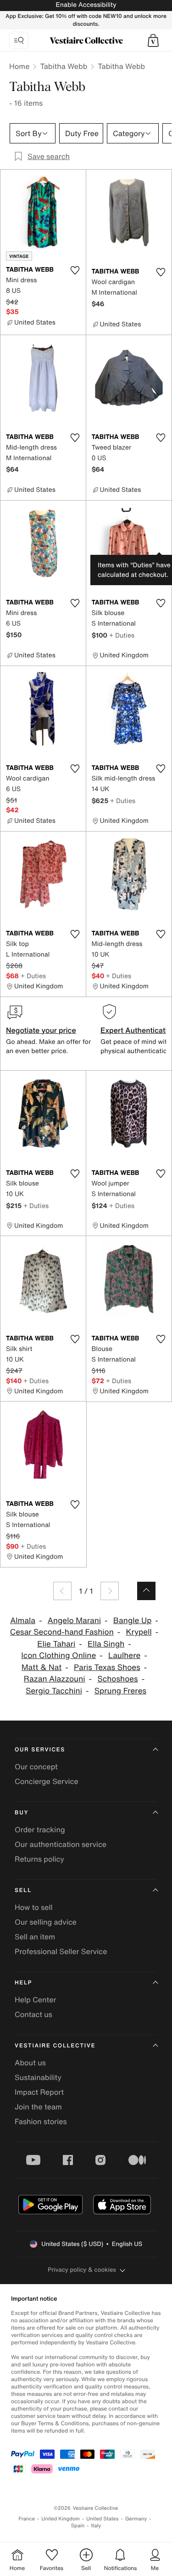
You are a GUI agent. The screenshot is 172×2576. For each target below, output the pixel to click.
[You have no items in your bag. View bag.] (153, 40)
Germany (136, 2519)
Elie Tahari (56, 1644)
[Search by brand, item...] (19, 40)
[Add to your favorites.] (75, 270)
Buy (22, 1813)
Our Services (40, 1750)
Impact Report (39, 2092)
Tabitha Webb (64, 66)
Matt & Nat (42, 1667)
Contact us (33, 2014)
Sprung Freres (120, 1691)
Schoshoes (117, 1679)
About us (30, 2063)
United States (103, 2519)
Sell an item (35, 1937)
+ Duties (122, 635)
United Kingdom (61, 2519)
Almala (23, 1621)
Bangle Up (133, 1621)
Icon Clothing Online (58, 1656)
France (27, 2519)
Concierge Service (47, 1781)
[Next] (110, 1591)
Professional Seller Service (61, 1951)
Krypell (139, 1632)
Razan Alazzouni (55, 1679)
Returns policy (39, 1859)
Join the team (38, 2107)
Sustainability (38, 2077)
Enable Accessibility (86, 5)
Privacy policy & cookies (82, 2270)
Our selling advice (46, 1922)
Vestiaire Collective (55, 2046)
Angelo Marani (74, 1621)
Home (19, 66)
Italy (96, 2526)
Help (23, 1983)
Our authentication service (61, 1844)
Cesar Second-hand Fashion (62, 1632)
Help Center (35, 2000)
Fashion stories (41, 2121)
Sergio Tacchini (54, 1691)
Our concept (36, 1767)
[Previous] (62, 1591)
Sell (23, 1890)
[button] (153, 40)
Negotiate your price (41, 1030)
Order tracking (40, 1829)
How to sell (34, 1907)
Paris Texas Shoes (107, 1667)
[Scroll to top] (146, 1591)
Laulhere (124, 1656)
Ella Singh (106, 1644)
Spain (78, 2526)
